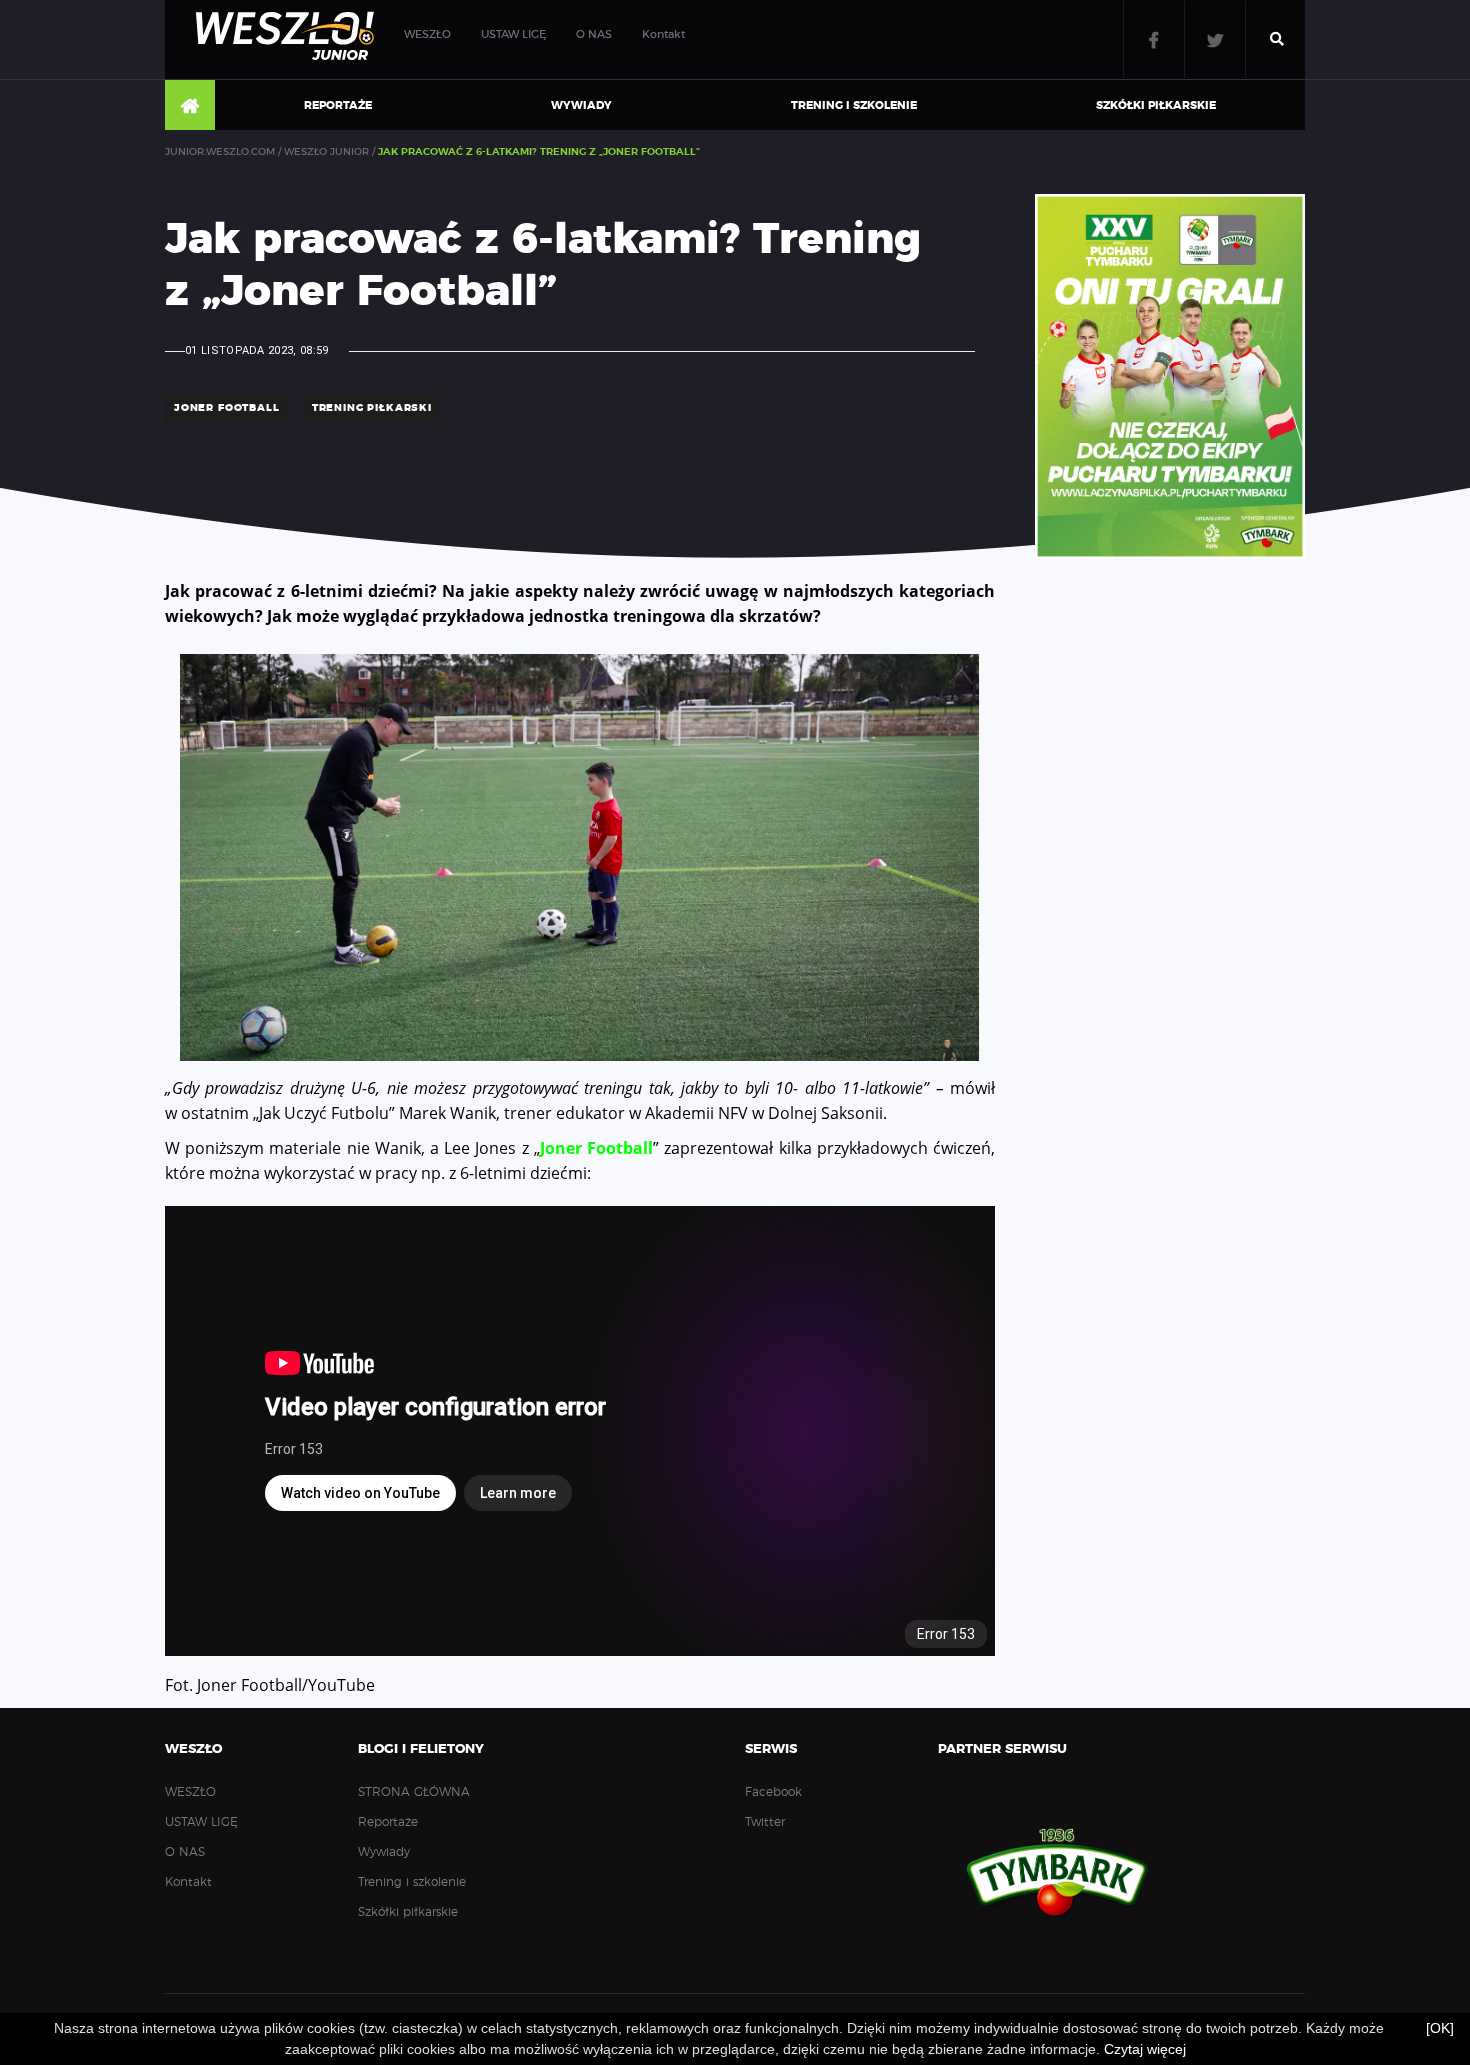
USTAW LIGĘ (513, 34)
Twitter (1215, 39)
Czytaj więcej (1145, 2049)
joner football (227, 408)
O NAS (594, 34)
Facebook (1154, 39)
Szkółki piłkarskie (1156, 105)
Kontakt (663, 34)
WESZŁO (427, 34)
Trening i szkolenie (854, 105)
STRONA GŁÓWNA (190, 106)
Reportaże (338, 105)
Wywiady (581, 105)
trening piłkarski (372, 408)
